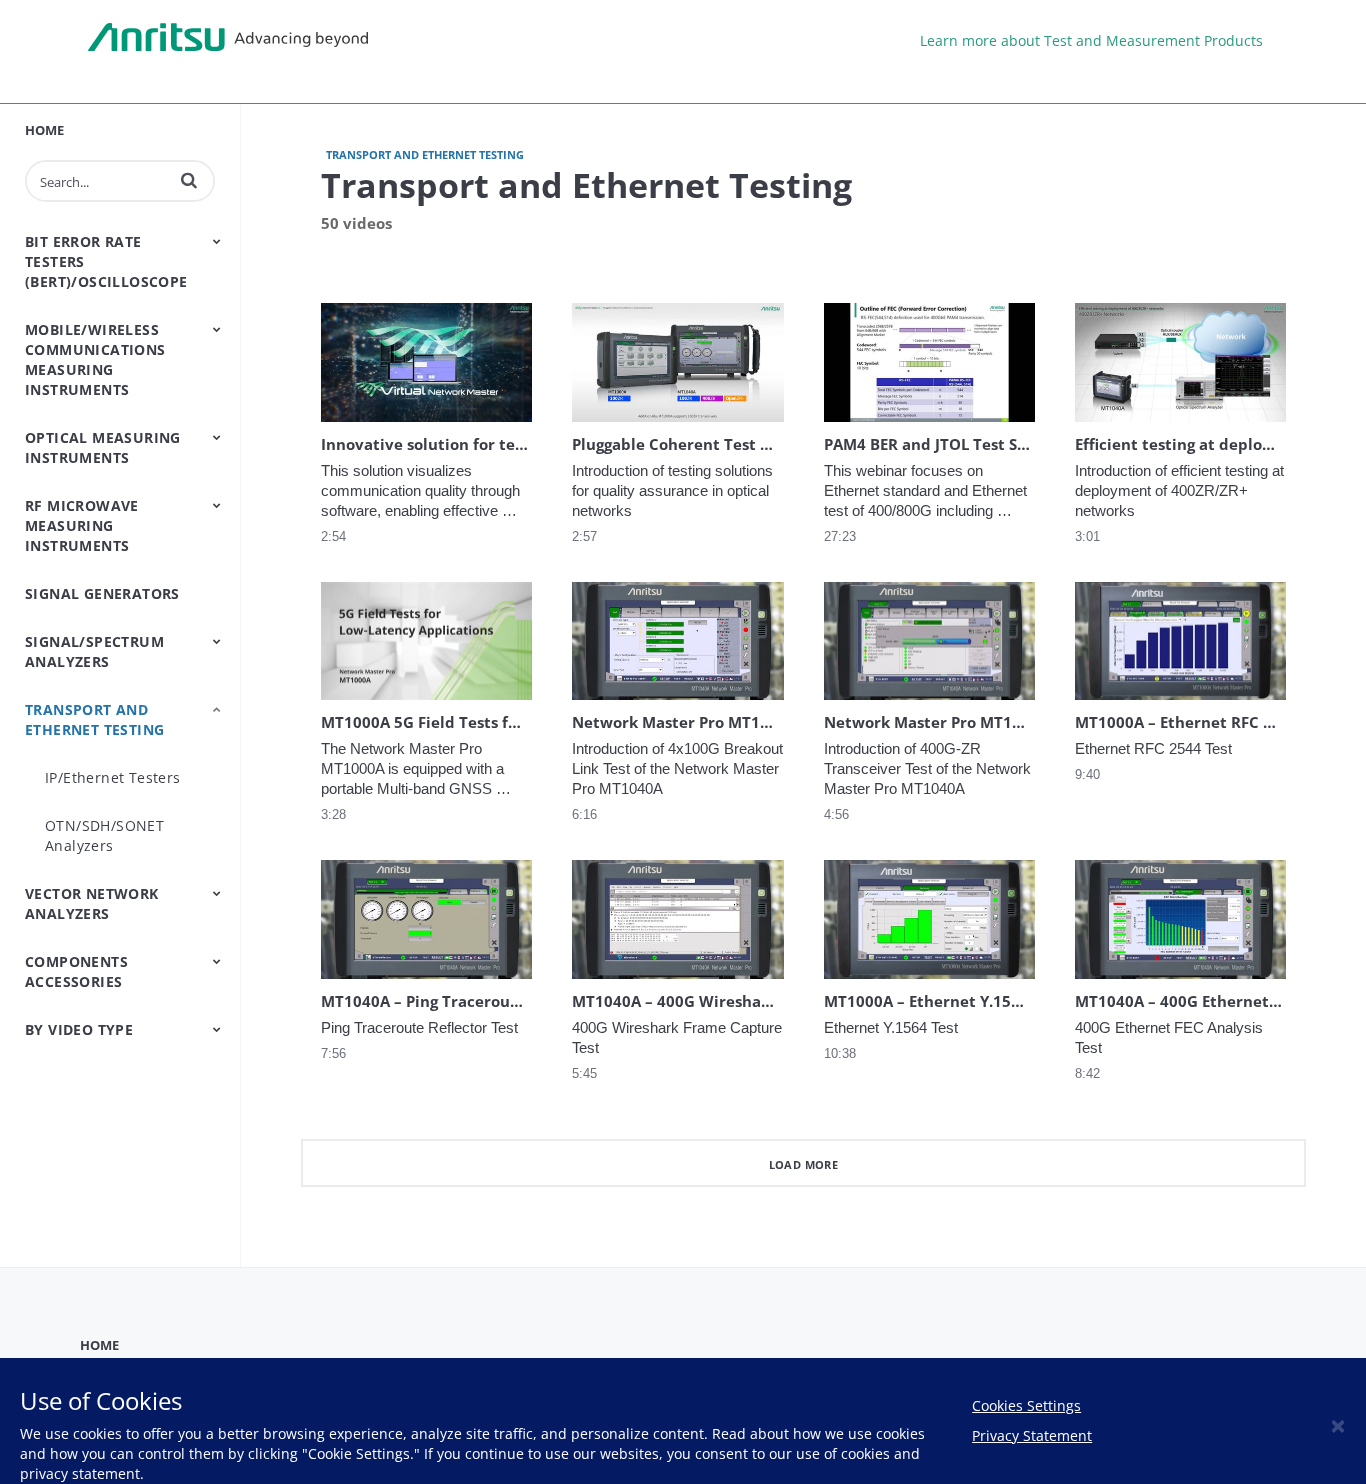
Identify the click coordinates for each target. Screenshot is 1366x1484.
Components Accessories (76, 971)
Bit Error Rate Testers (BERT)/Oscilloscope (106, 261)
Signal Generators (102, 593)
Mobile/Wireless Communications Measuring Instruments (95, 359)
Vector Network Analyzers (92, 903)
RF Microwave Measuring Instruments (82, 525)
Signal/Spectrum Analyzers (94, 651)
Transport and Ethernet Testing (94, 719)
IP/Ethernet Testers (113, 777)
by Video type (79, 1029)
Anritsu (228, 38)
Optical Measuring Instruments (103, 447)
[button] (189, 180)
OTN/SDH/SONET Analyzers (104, 835)
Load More (804, 1164)
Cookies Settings (1026, 1405)
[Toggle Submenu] (217, 241)
